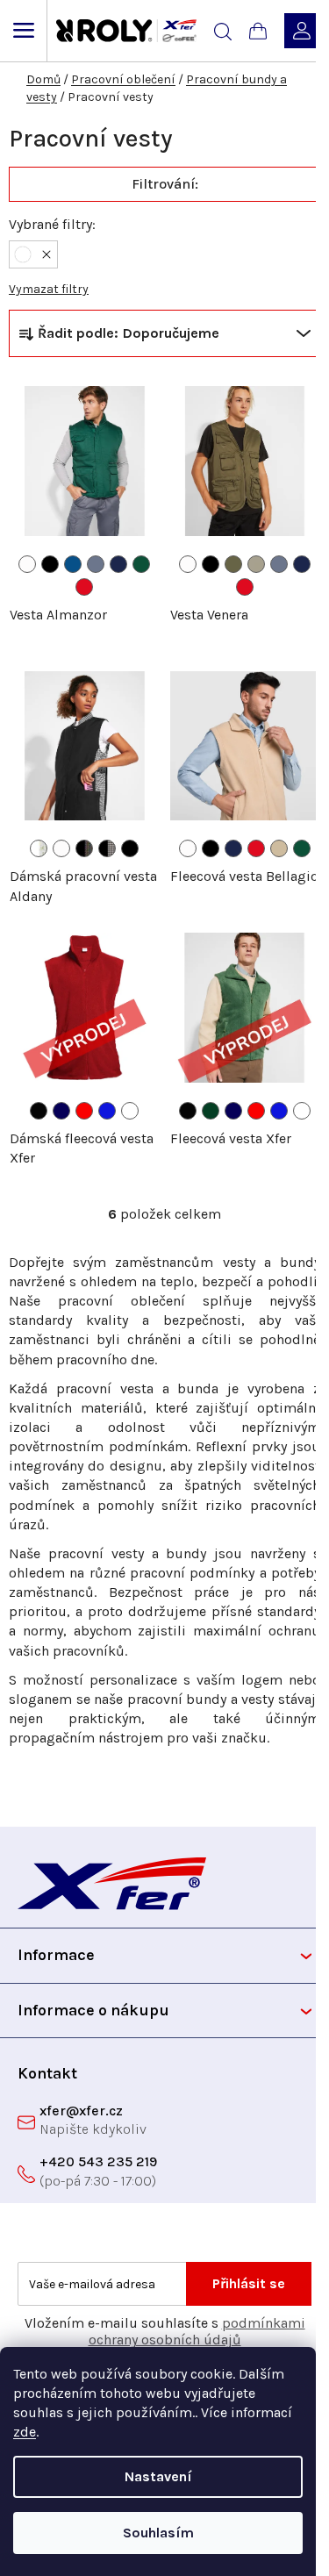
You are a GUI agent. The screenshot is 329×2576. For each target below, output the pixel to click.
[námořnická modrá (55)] (118, 564)
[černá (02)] (50, 564)
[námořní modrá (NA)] (61, 1111)
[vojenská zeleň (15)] (233, 564)
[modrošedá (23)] (96, 564)
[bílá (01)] (27, 564)
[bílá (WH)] (130, 1111)
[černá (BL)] (39, 1111)
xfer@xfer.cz (81, 2111)
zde (25, 2432)
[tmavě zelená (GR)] (211, 1111)
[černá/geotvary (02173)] (84, 848)
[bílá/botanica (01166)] (39, 848)
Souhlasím (158, 2533)
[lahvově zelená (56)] (141, 564)
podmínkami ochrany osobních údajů (197, 2331)
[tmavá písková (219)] (256, 564)
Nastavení (158, 2476)
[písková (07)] (279, 848)
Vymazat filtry (49, 289)
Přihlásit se (249, 2283)
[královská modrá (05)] (73, 564)
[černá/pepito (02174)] (107, 848)
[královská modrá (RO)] (107, 1111)
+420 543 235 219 (98, 2161)
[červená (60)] (84, 587)
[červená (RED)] (84, 1111)
